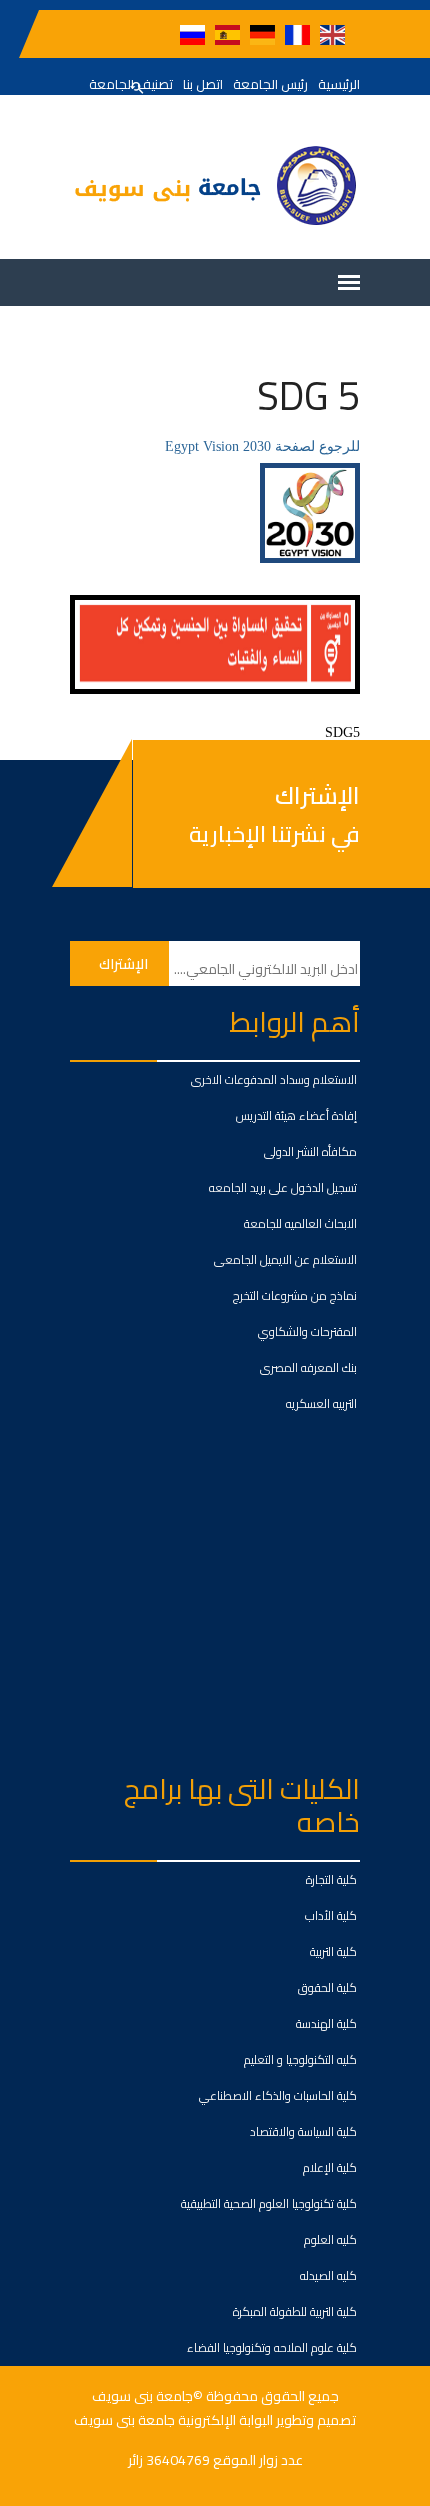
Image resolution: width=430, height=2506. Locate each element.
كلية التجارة (331, 1879)
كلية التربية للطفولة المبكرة (295, 2311)
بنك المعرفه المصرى (308, 1367)
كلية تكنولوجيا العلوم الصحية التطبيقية (269, 2203)
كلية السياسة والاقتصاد (303, 2131)
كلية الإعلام (330, 2167)
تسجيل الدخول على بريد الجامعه (283, 1187)
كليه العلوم (330, 2239)
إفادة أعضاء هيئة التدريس (296, 1115)
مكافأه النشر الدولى (310, 1151)
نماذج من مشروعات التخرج (295, 1295)
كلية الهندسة (326, 2023)
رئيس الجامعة (270, 84)
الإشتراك (317, 796)
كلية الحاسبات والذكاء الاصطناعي (278, 2095)
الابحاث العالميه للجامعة (300, 1223)
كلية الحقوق (327, 1987)
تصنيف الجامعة (131, 84)
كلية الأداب (331, 1915)
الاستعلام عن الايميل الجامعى (285, 1259)
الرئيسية (339, 84)
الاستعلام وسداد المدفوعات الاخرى (274, 1079)
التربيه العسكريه (321, 1403)
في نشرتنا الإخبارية (274, 834)
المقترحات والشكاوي (307, 1331)
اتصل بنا (203, 84)
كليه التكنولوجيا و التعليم (300, 2059)
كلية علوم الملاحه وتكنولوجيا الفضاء (272, 2347)
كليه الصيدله (328, 2275)
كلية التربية (333, 1951)
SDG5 (342, 732)
